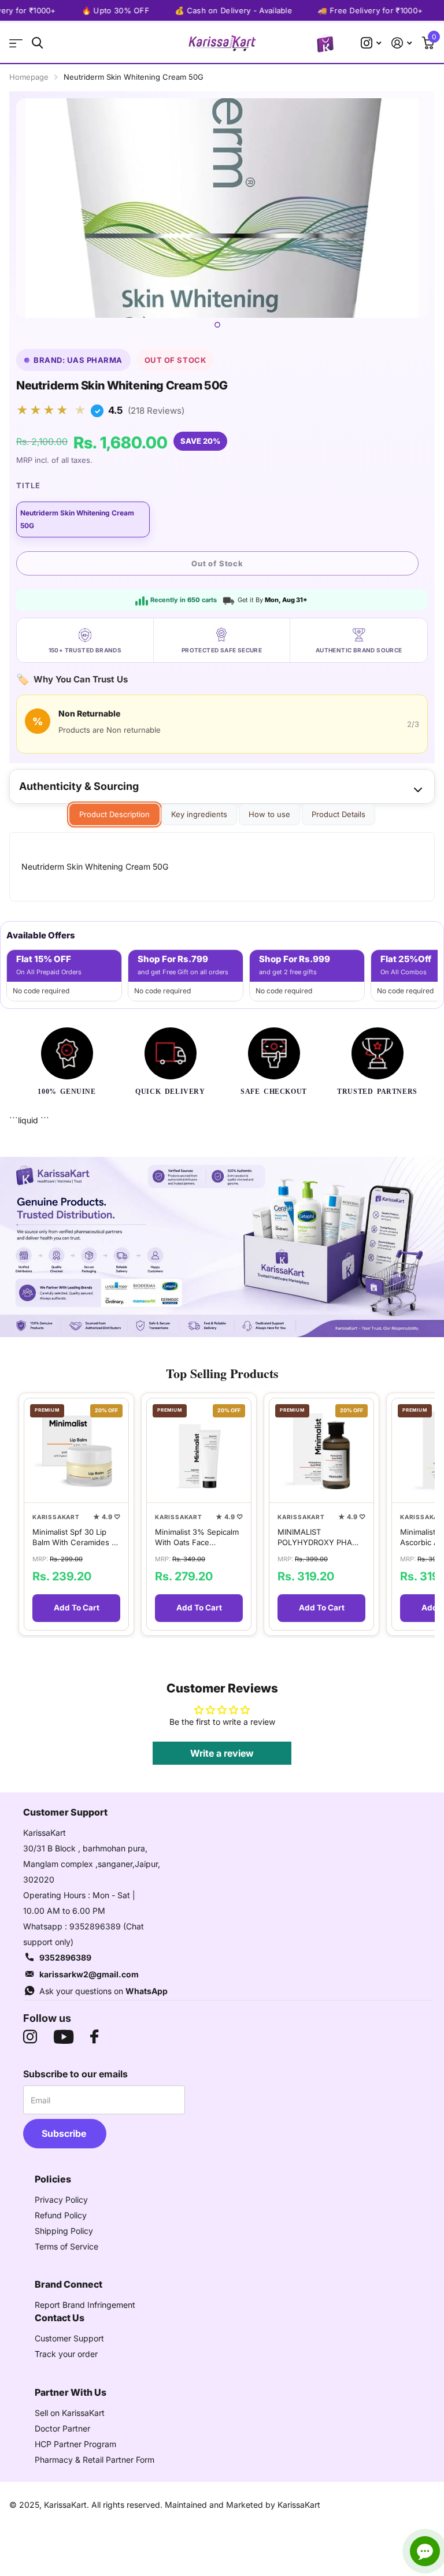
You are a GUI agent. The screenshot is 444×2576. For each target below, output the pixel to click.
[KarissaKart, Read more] (371, 43)
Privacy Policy (61, 2200)
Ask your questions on (103, 1991)
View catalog (16, 43)
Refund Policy (61, 2215)
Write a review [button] (222, 1753)
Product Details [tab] (338, 814)
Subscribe (65, 2133)
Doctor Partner (62, 2428)
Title (28, 485)
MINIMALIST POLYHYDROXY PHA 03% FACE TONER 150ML (315, 1537)
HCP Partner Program (75, 2444)
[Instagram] (30, 2037)
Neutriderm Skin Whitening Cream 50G (77, 519)
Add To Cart (77, 1608)
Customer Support (69, 2338)
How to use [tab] (269, 814)
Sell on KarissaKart (70, 2413)
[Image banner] (222, 1247)
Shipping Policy (64, 2231)
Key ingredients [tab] (199, 814)
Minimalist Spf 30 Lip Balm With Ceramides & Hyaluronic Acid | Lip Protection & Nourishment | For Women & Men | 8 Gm (74, 1537)
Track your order (66, 2354)
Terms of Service (66, 2246)
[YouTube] (64, 2037)
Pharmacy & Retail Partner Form (95, 2460)
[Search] (37, 43)
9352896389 (65, 1957)
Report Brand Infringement (85, 2305)
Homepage (29, 77)
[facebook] (94, 2037)
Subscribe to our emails (75, 2074)
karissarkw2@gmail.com (89, 1974)
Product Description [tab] (114, 814)
